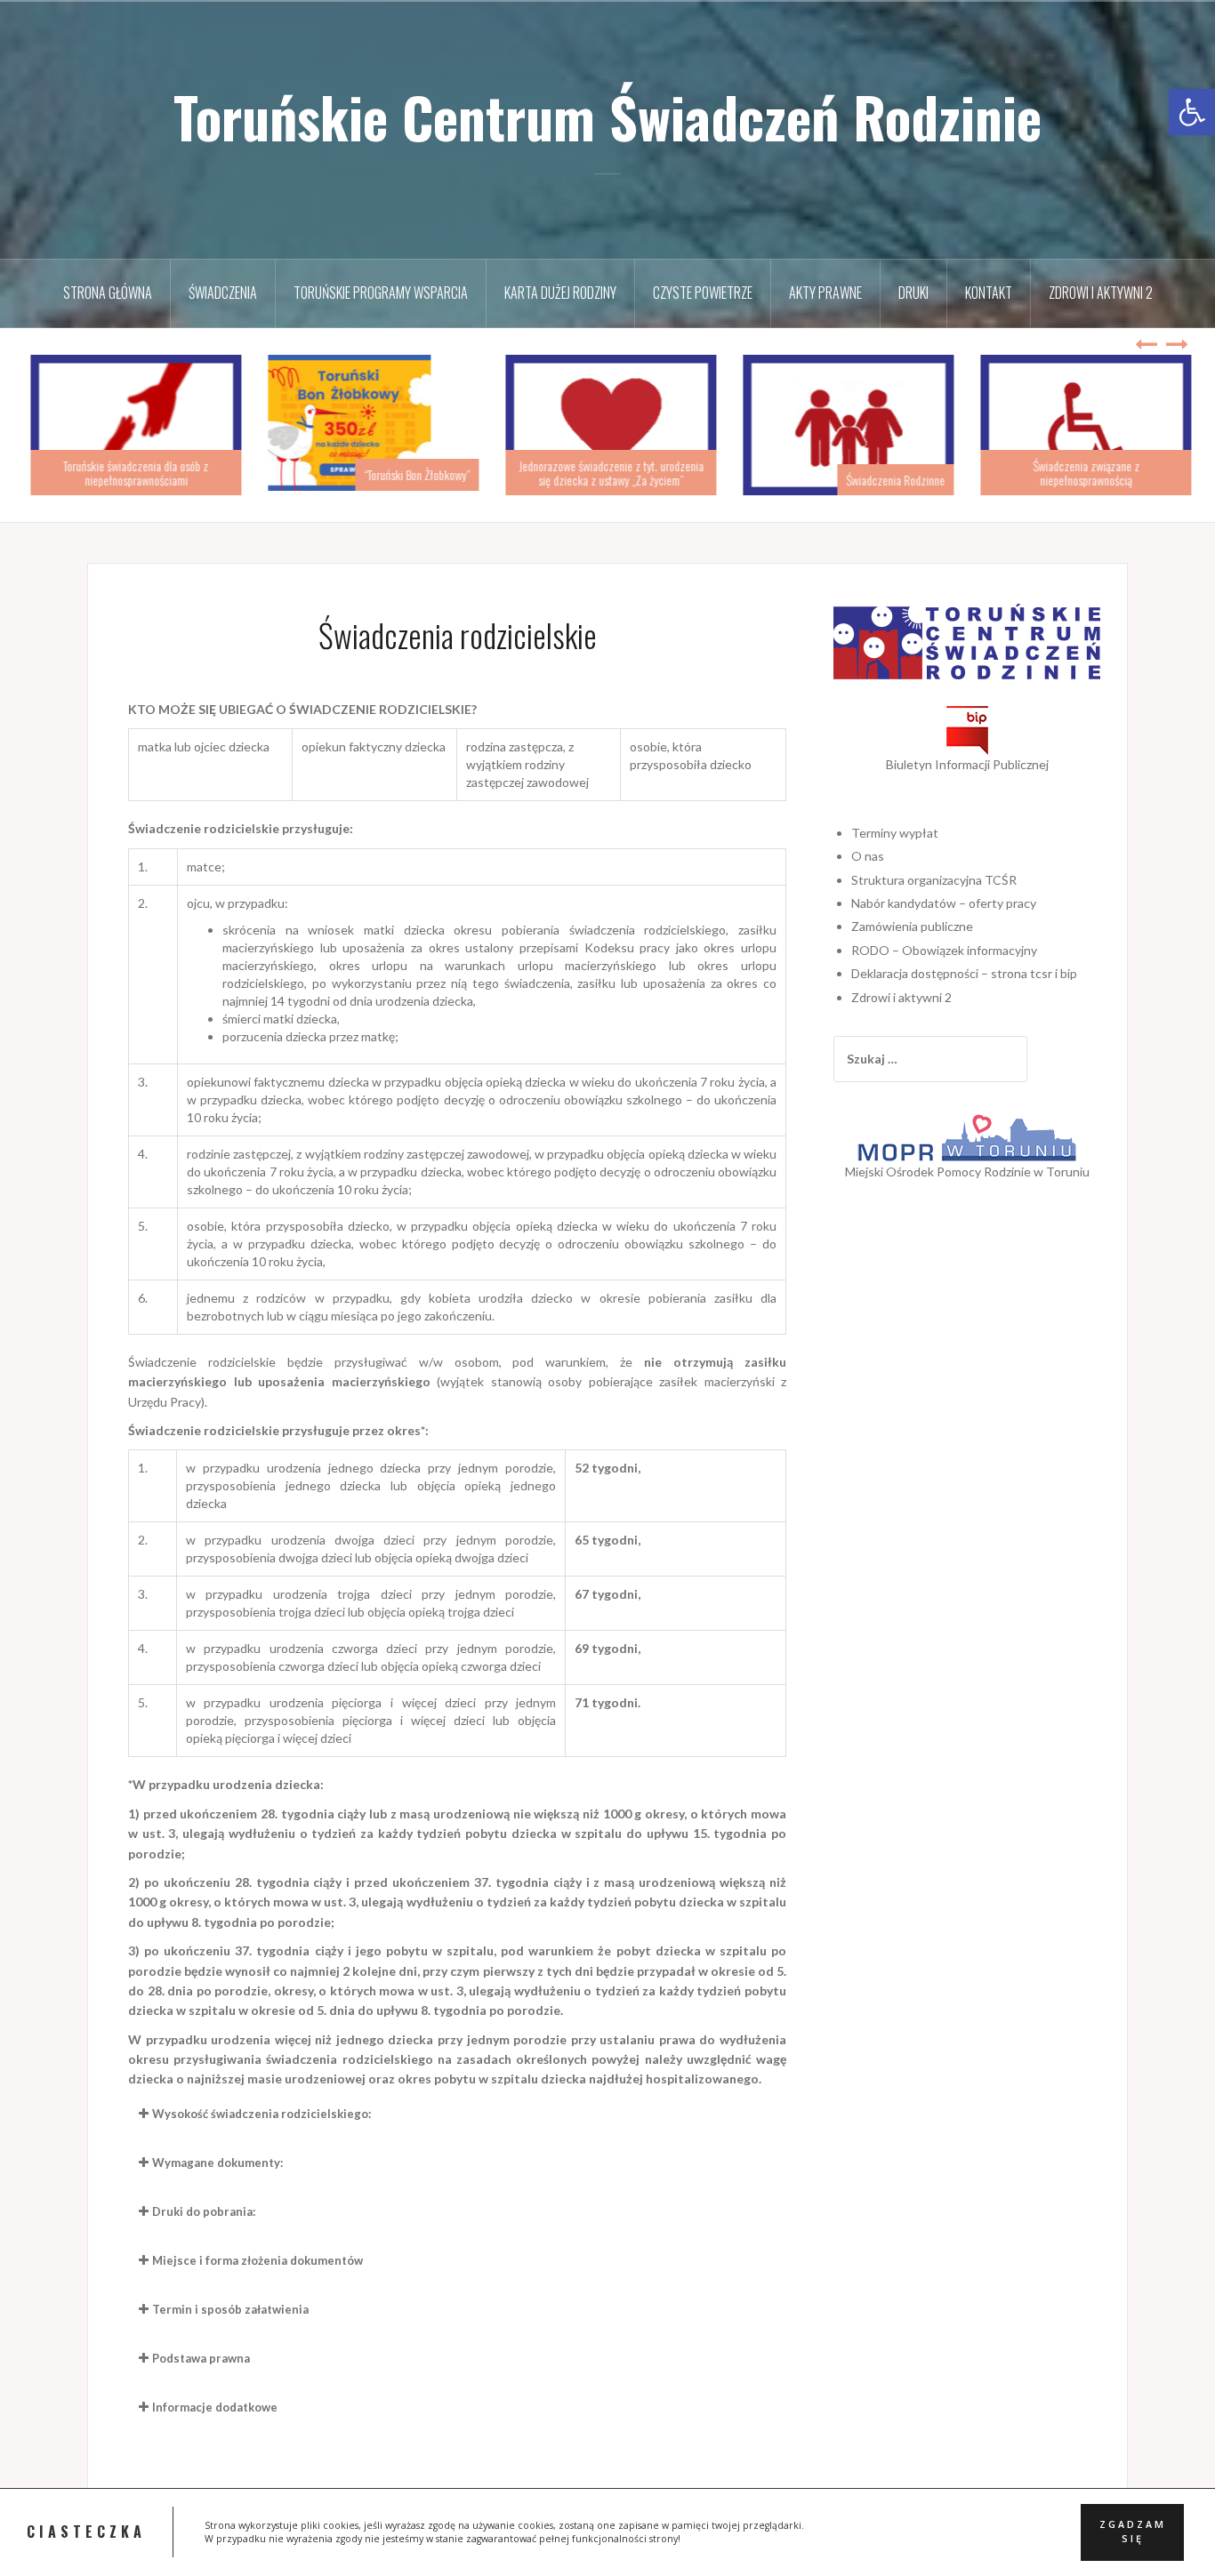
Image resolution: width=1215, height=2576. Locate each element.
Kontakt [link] (989, 293)
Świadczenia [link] (223, 293)
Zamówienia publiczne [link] (912, 926)
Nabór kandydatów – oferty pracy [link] (944, 903)
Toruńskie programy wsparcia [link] (381, 293)
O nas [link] (868, 856)
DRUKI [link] (913, 293)
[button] (457, 2114)
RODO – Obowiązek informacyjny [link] (944, 950)
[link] (1192, 112)
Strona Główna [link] (108, 293)
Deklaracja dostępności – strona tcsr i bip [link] (964, 973)
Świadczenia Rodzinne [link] (892, 480)
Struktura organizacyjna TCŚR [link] (934, 880)
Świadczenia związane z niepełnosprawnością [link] (1082, 472)
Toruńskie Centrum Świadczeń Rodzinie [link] (607, 116)
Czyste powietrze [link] (703, 293)
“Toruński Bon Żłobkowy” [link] (413, 474)
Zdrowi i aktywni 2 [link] (1101, 293)
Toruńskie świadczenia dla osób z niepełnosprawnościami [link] (132, 472)
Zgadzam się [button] (1133, 2532)
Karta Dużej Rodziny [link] (560, 293)
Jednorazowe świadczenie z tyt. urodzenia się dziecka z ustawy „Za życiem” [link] (607, 472)
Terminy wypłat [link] (895, 833)
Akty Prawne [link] (825, 293)
